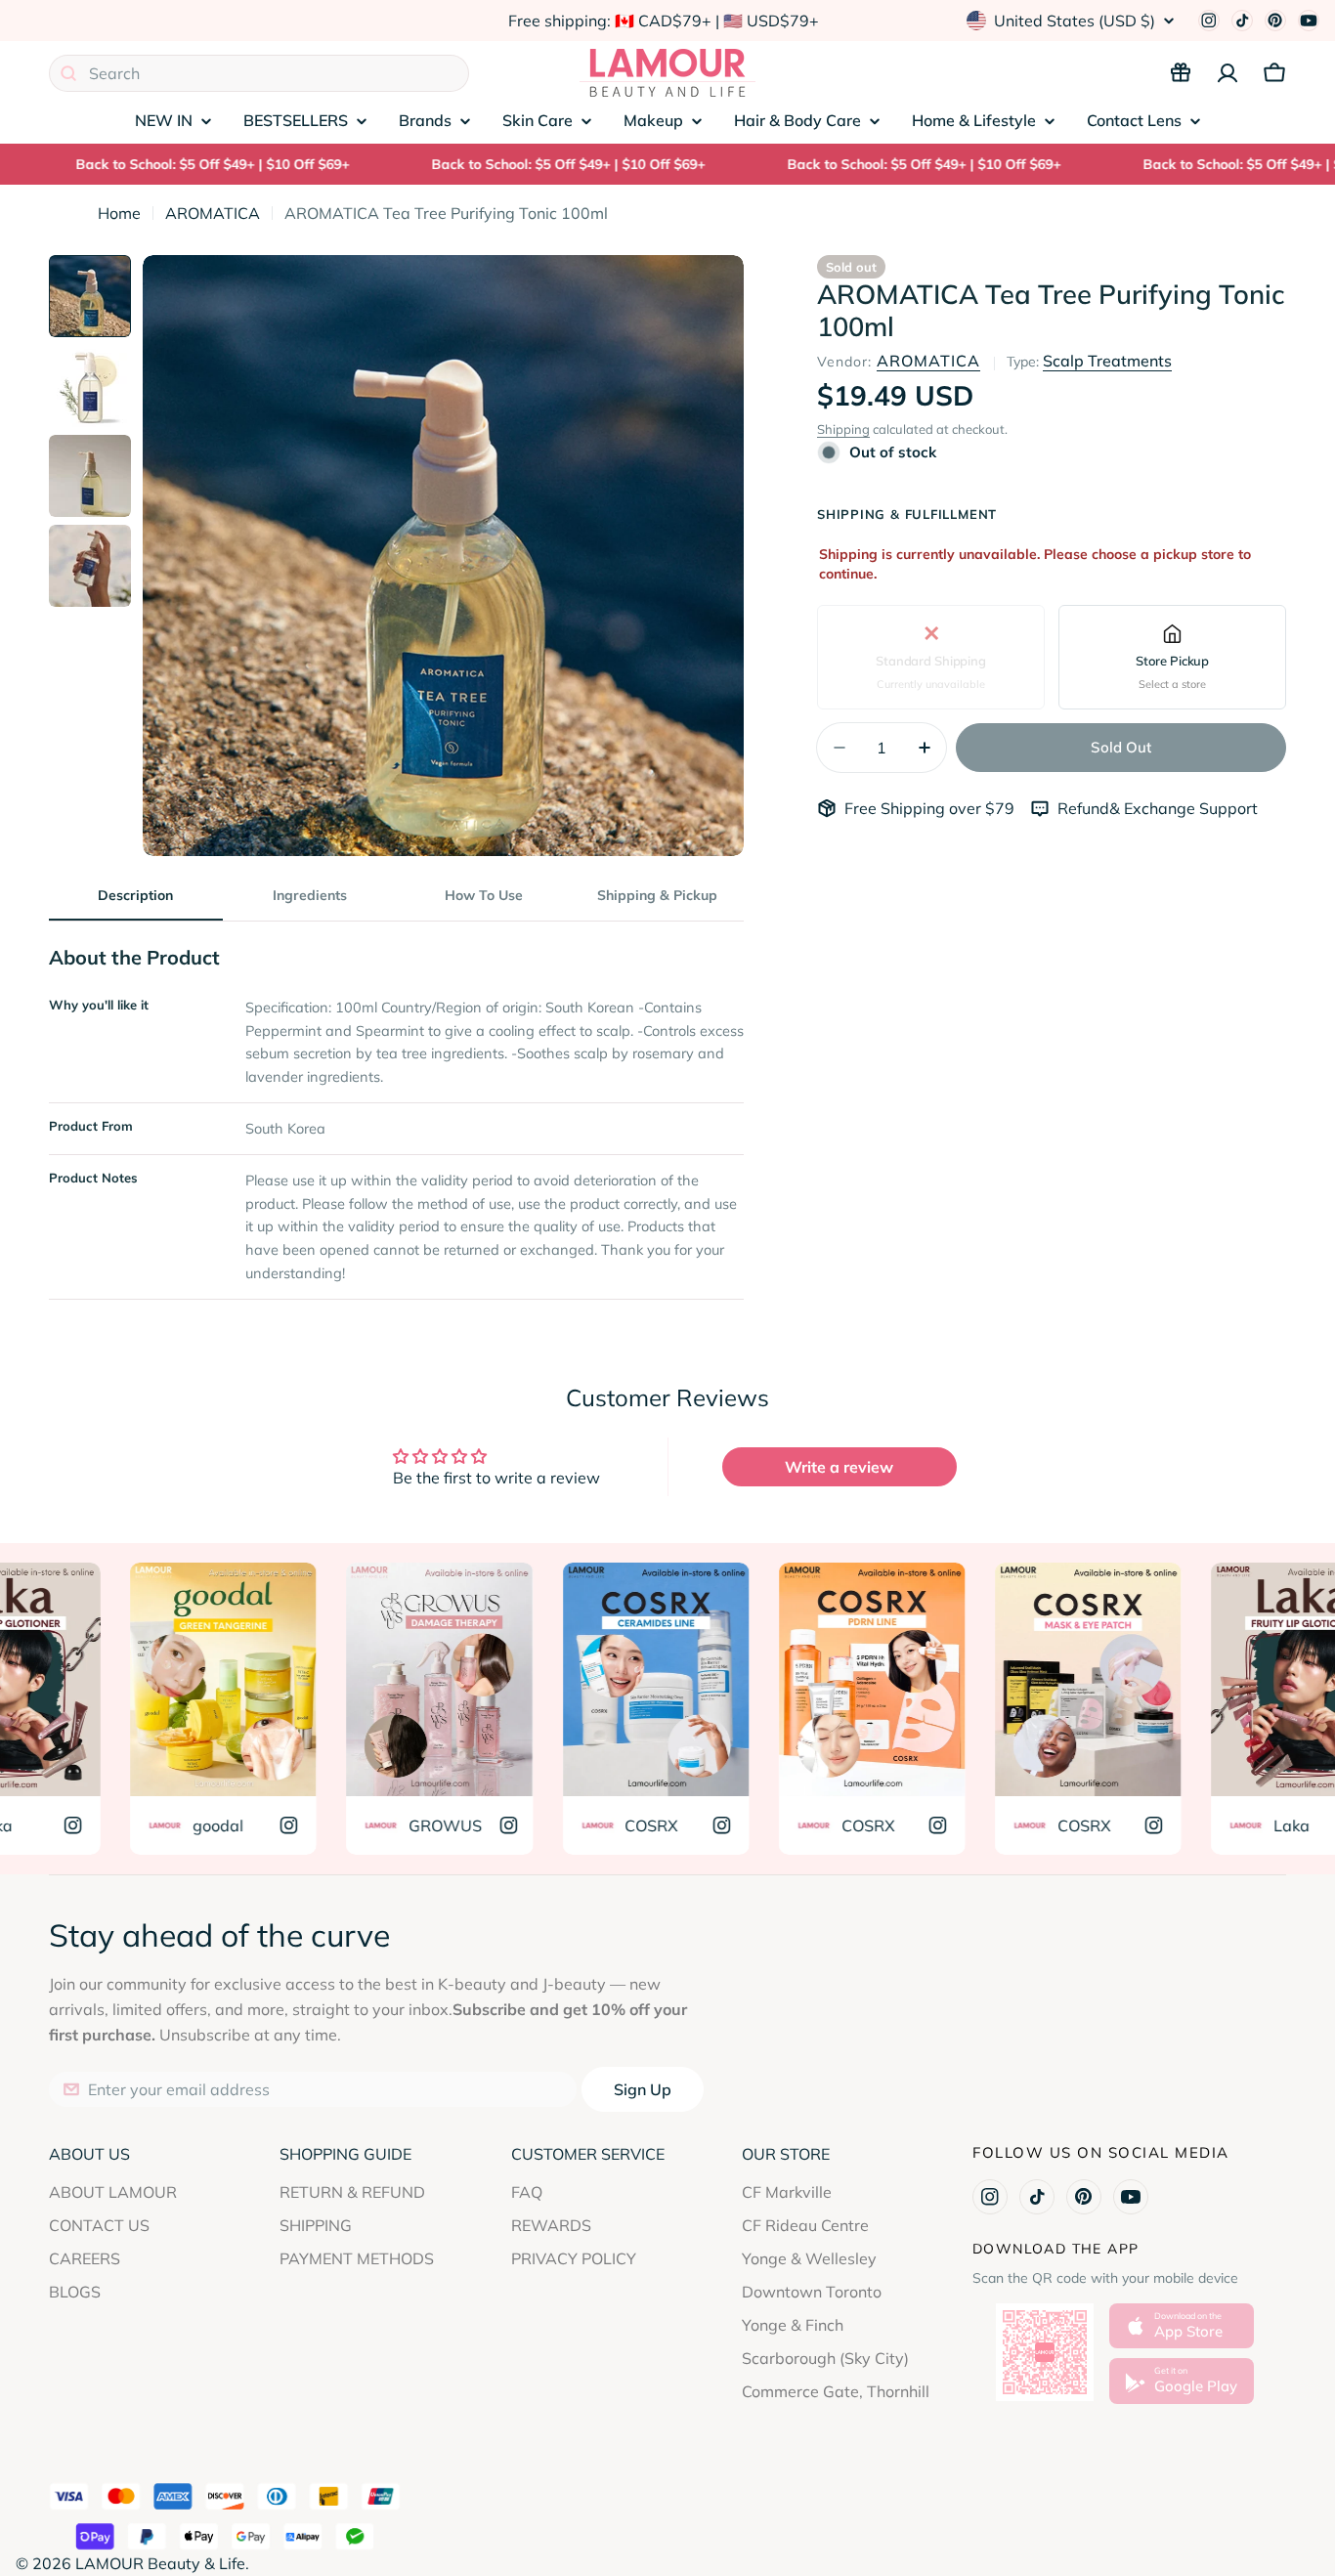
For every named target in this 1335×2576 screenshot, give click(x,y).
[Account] (1227, 73)
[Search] (68, 73)
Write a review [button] (839, 1467)
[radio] (931, 657)
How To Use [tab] (484, 895)
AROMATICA (213, 213)
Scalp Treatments (1107, 361)
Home (119, 213)
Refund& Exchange (1128, 808)
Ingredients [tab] (310, 895)
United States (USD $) (1075, 21)
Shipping (843, 429)
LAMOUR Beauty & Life (160, 2563)
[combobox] (259, 73)
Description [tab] (135, 895)
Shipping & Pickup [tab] (657, 895)
